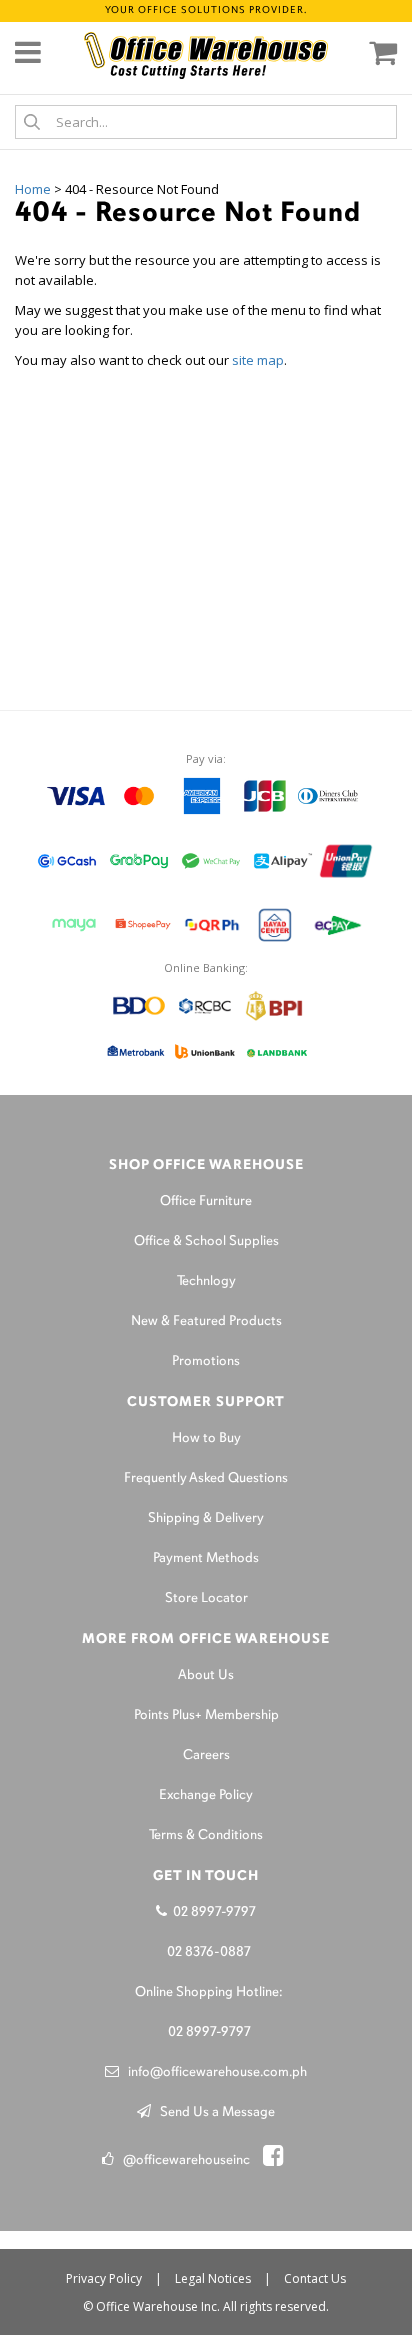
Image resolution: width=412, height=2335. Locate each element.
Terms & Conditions (206, 1835)
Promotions (206, 1361)
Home (33, 189)
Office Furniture (206, 1201)
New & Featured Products (206, 1321)
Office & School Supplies (206, 1241)
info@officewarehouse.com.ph (213, 2072)
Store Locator (206, 1598)
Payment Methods (206, 1558)
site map (258, 360)
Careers (206, 1755)
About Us (206, 1675)
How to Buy (206, 1438)
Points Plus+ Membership (206, 1715)
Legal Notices (213, 2278)
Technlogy (206, 1281)
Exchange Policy (206, 1795)
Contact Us (315, 2278)
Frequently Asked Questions (206, 1478)
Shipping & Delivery (206, 1518)
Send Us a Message (213, 2112)
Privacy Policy (104, 2278)
